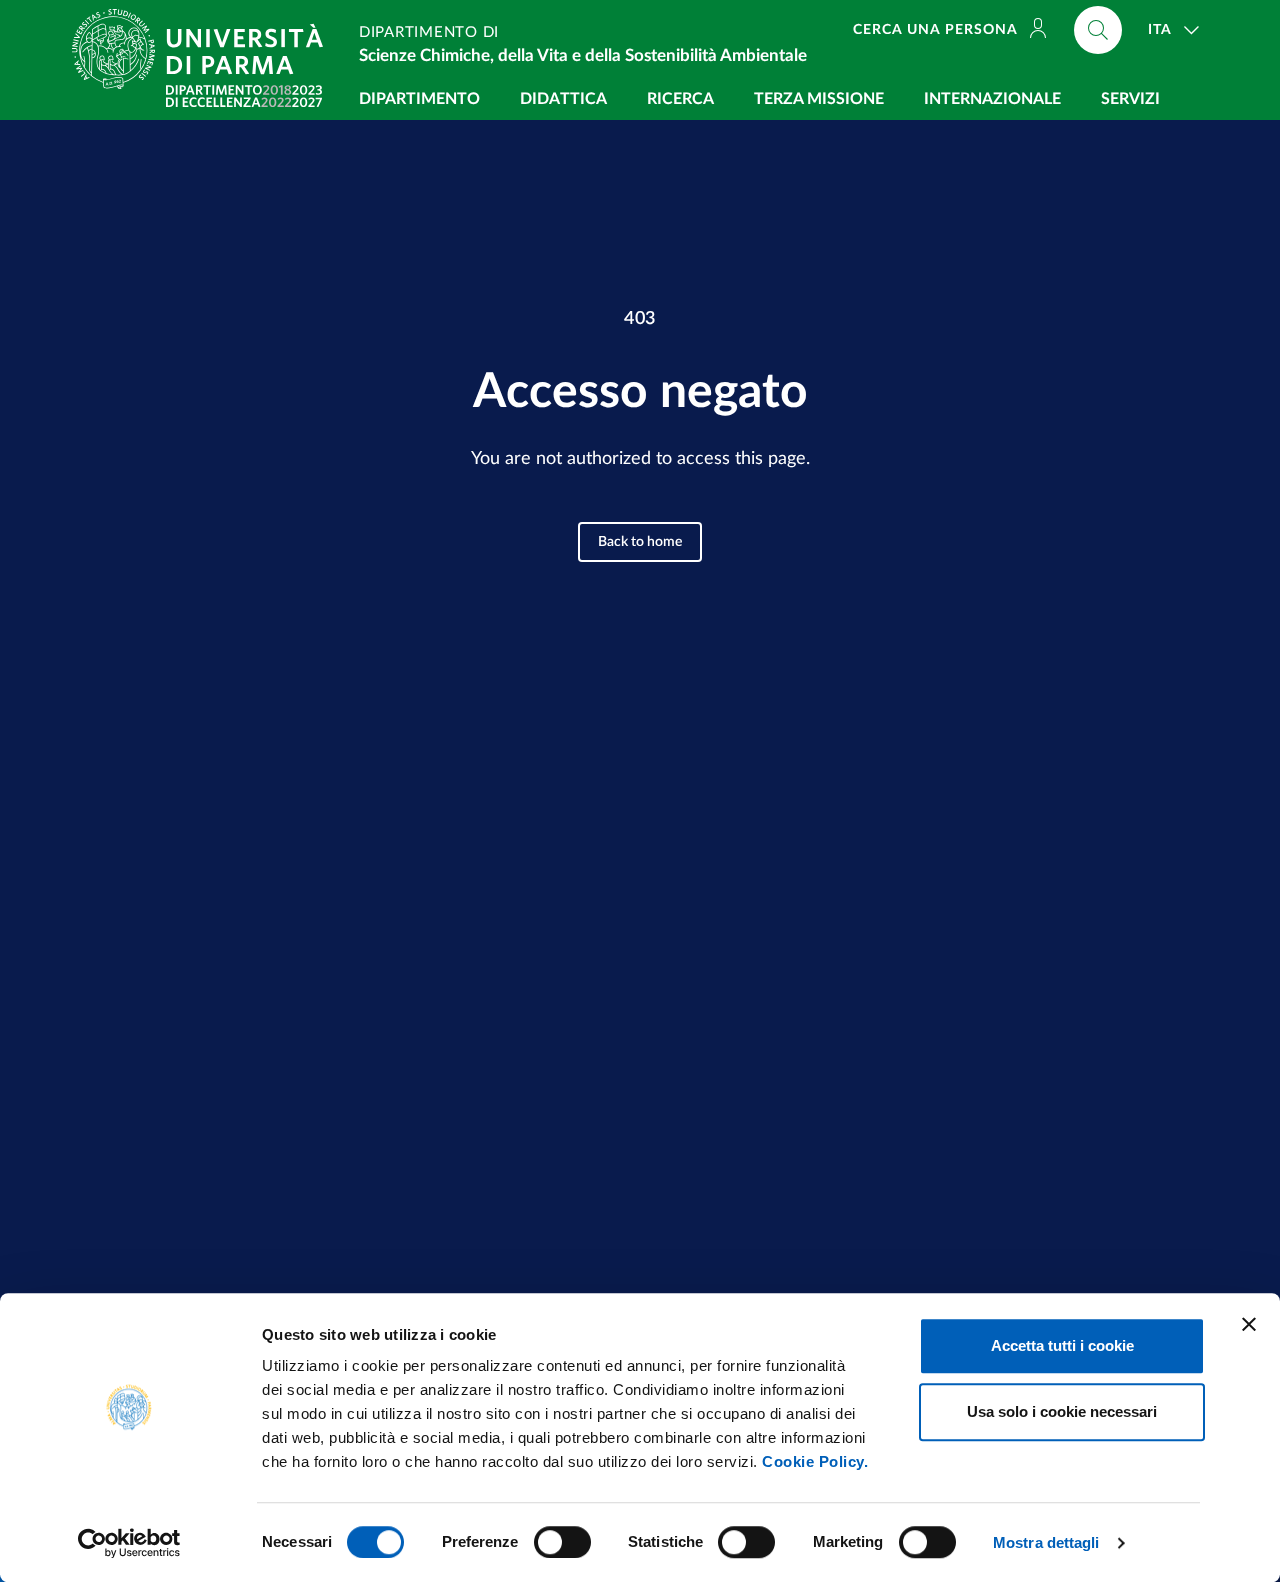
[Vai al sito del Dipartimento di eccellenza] (244, 96)
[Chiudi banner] (1249, 1324)
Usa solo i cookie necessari (1062, 1411)
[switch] (562, 1542)
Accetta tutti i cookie (1062, 1345)
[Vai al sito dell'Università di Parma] (205, 49)
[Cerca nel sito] (1098, 30)
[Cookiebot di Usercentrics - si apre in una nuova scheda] (129, 1543)
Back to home (640, 542)
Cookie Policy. (815, 1461)
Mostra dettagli (1046, 1542)
